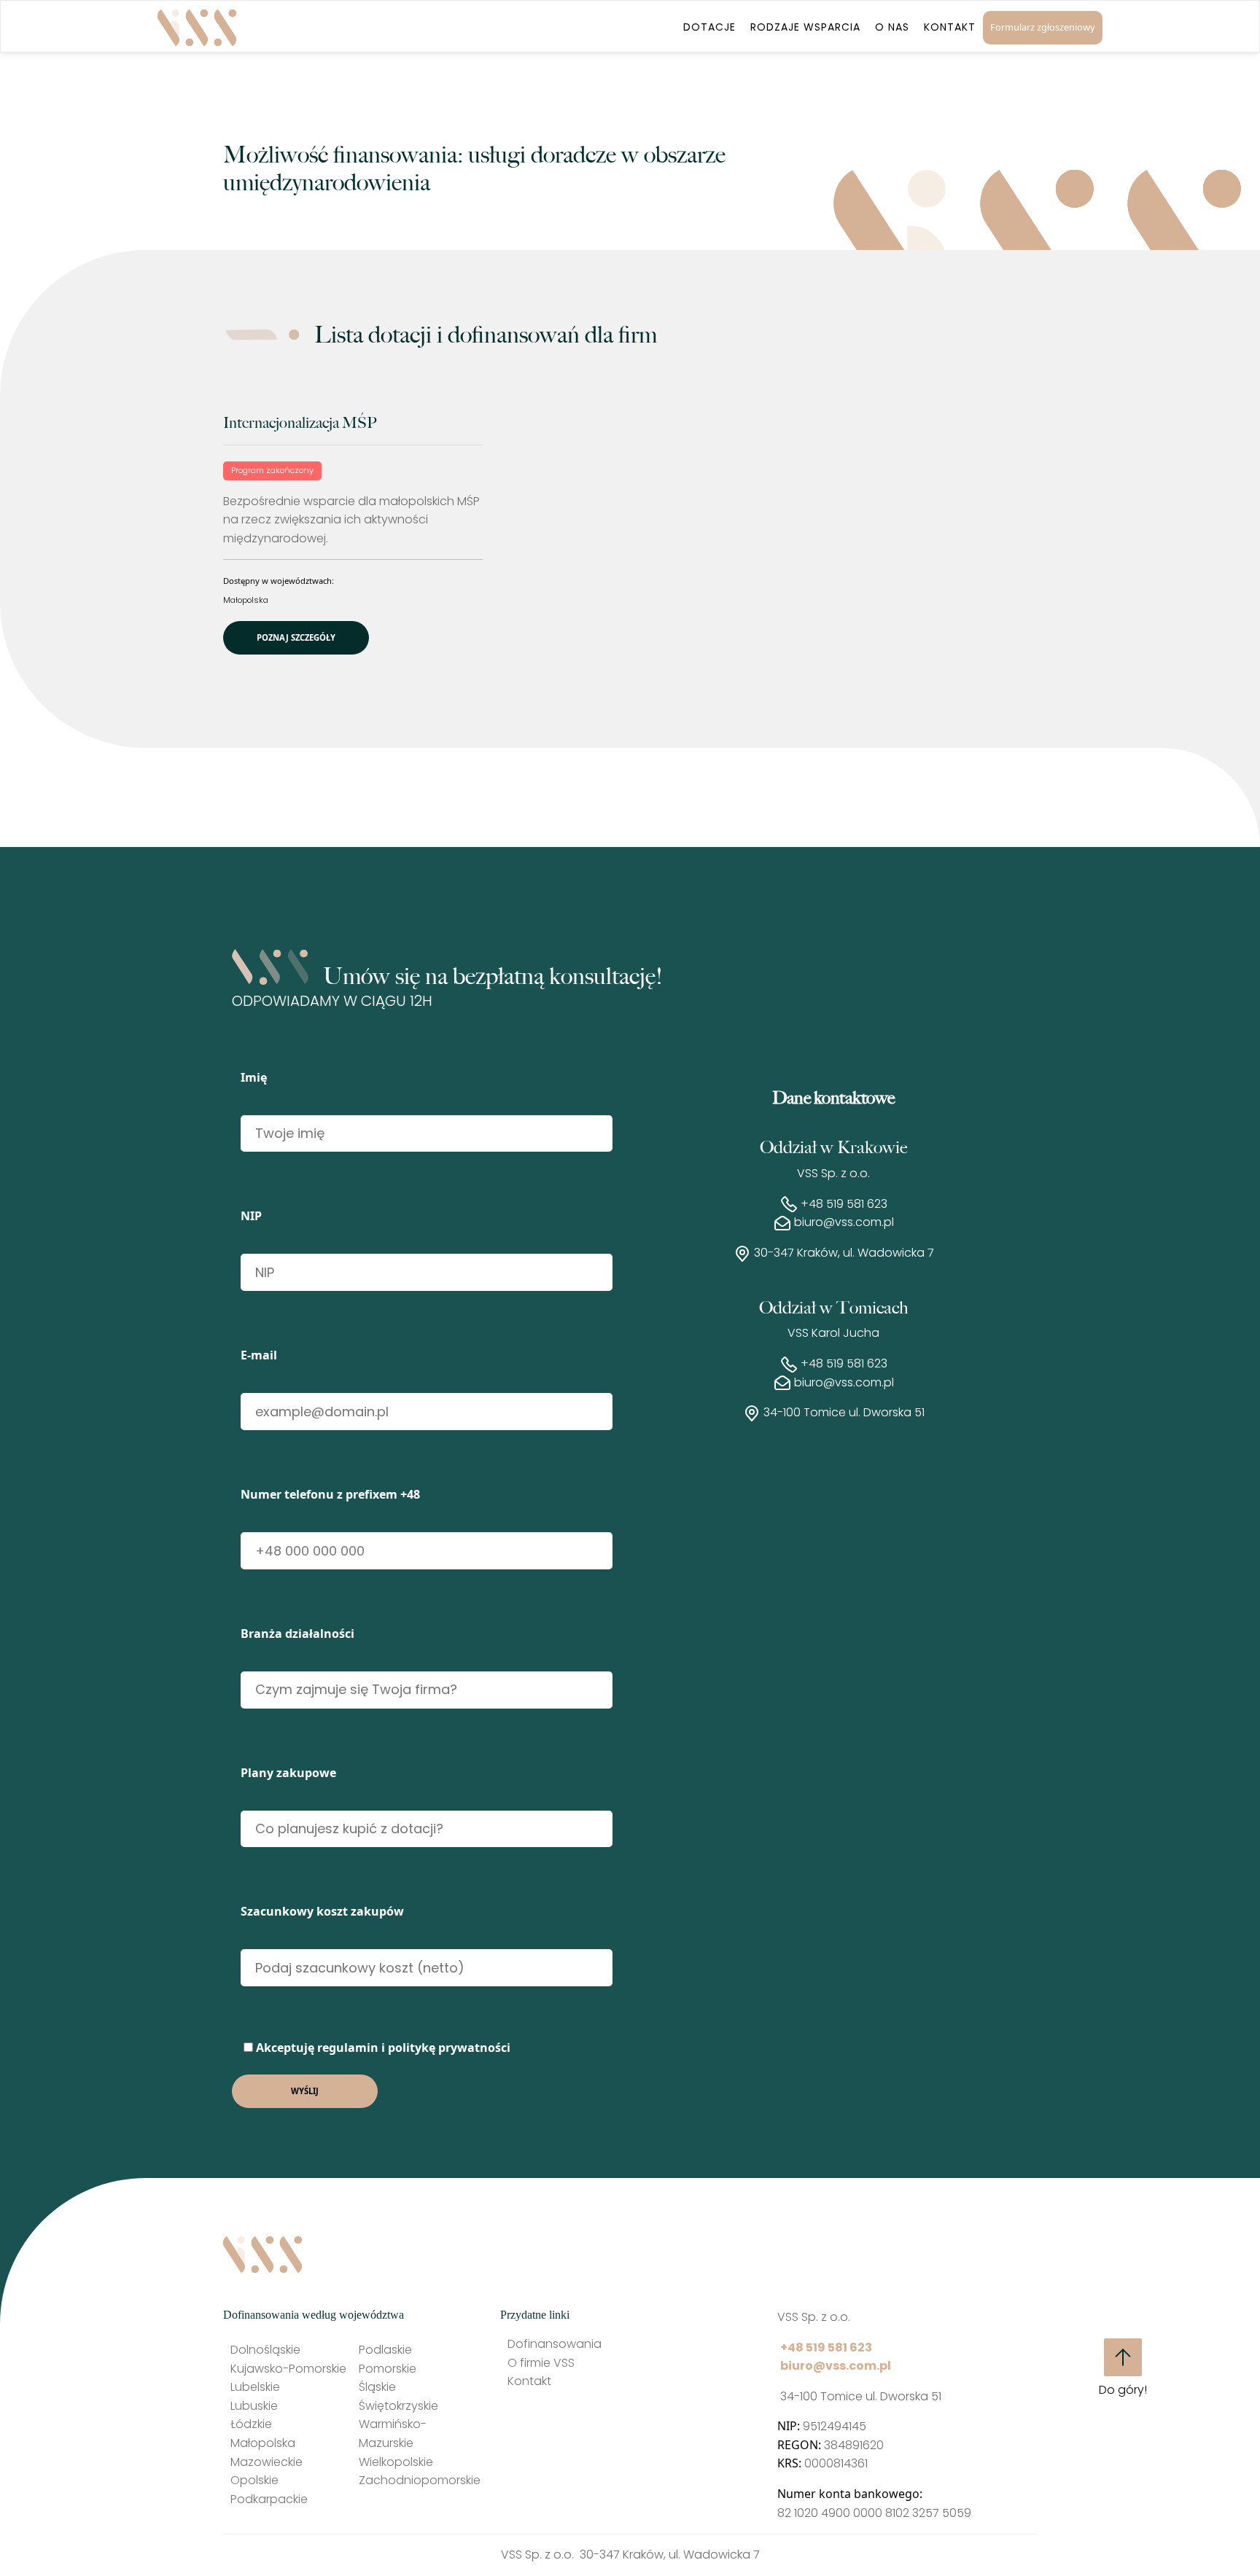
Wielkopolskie (396, 2462)
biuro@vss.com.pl (844, 1222)
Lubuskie (254, 2406)
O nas (892, 27)
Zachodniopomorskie (420, 2480)
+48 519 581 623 (844, 1204)
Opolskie (254, 2480)
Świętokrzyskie (398, 2406)
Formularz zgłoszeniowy (1043, 27)
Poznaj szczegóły (296, 637)
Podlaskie (385, 2350)
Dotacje (709, 27)
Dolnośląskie (265, 2350)
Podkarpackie (269, 2499)
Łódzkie (251, 2424)
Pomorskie (388, 2369)
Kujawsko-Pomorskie (288, 2369)
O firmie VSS (541, 2363)
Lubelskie (255, 2387)
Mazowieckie (267, 2462)
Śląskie (377, 2387)
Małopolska (246, 600)
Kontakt (950, 27)
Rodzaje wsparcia (805, 27)
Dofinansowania (555, 2344)
